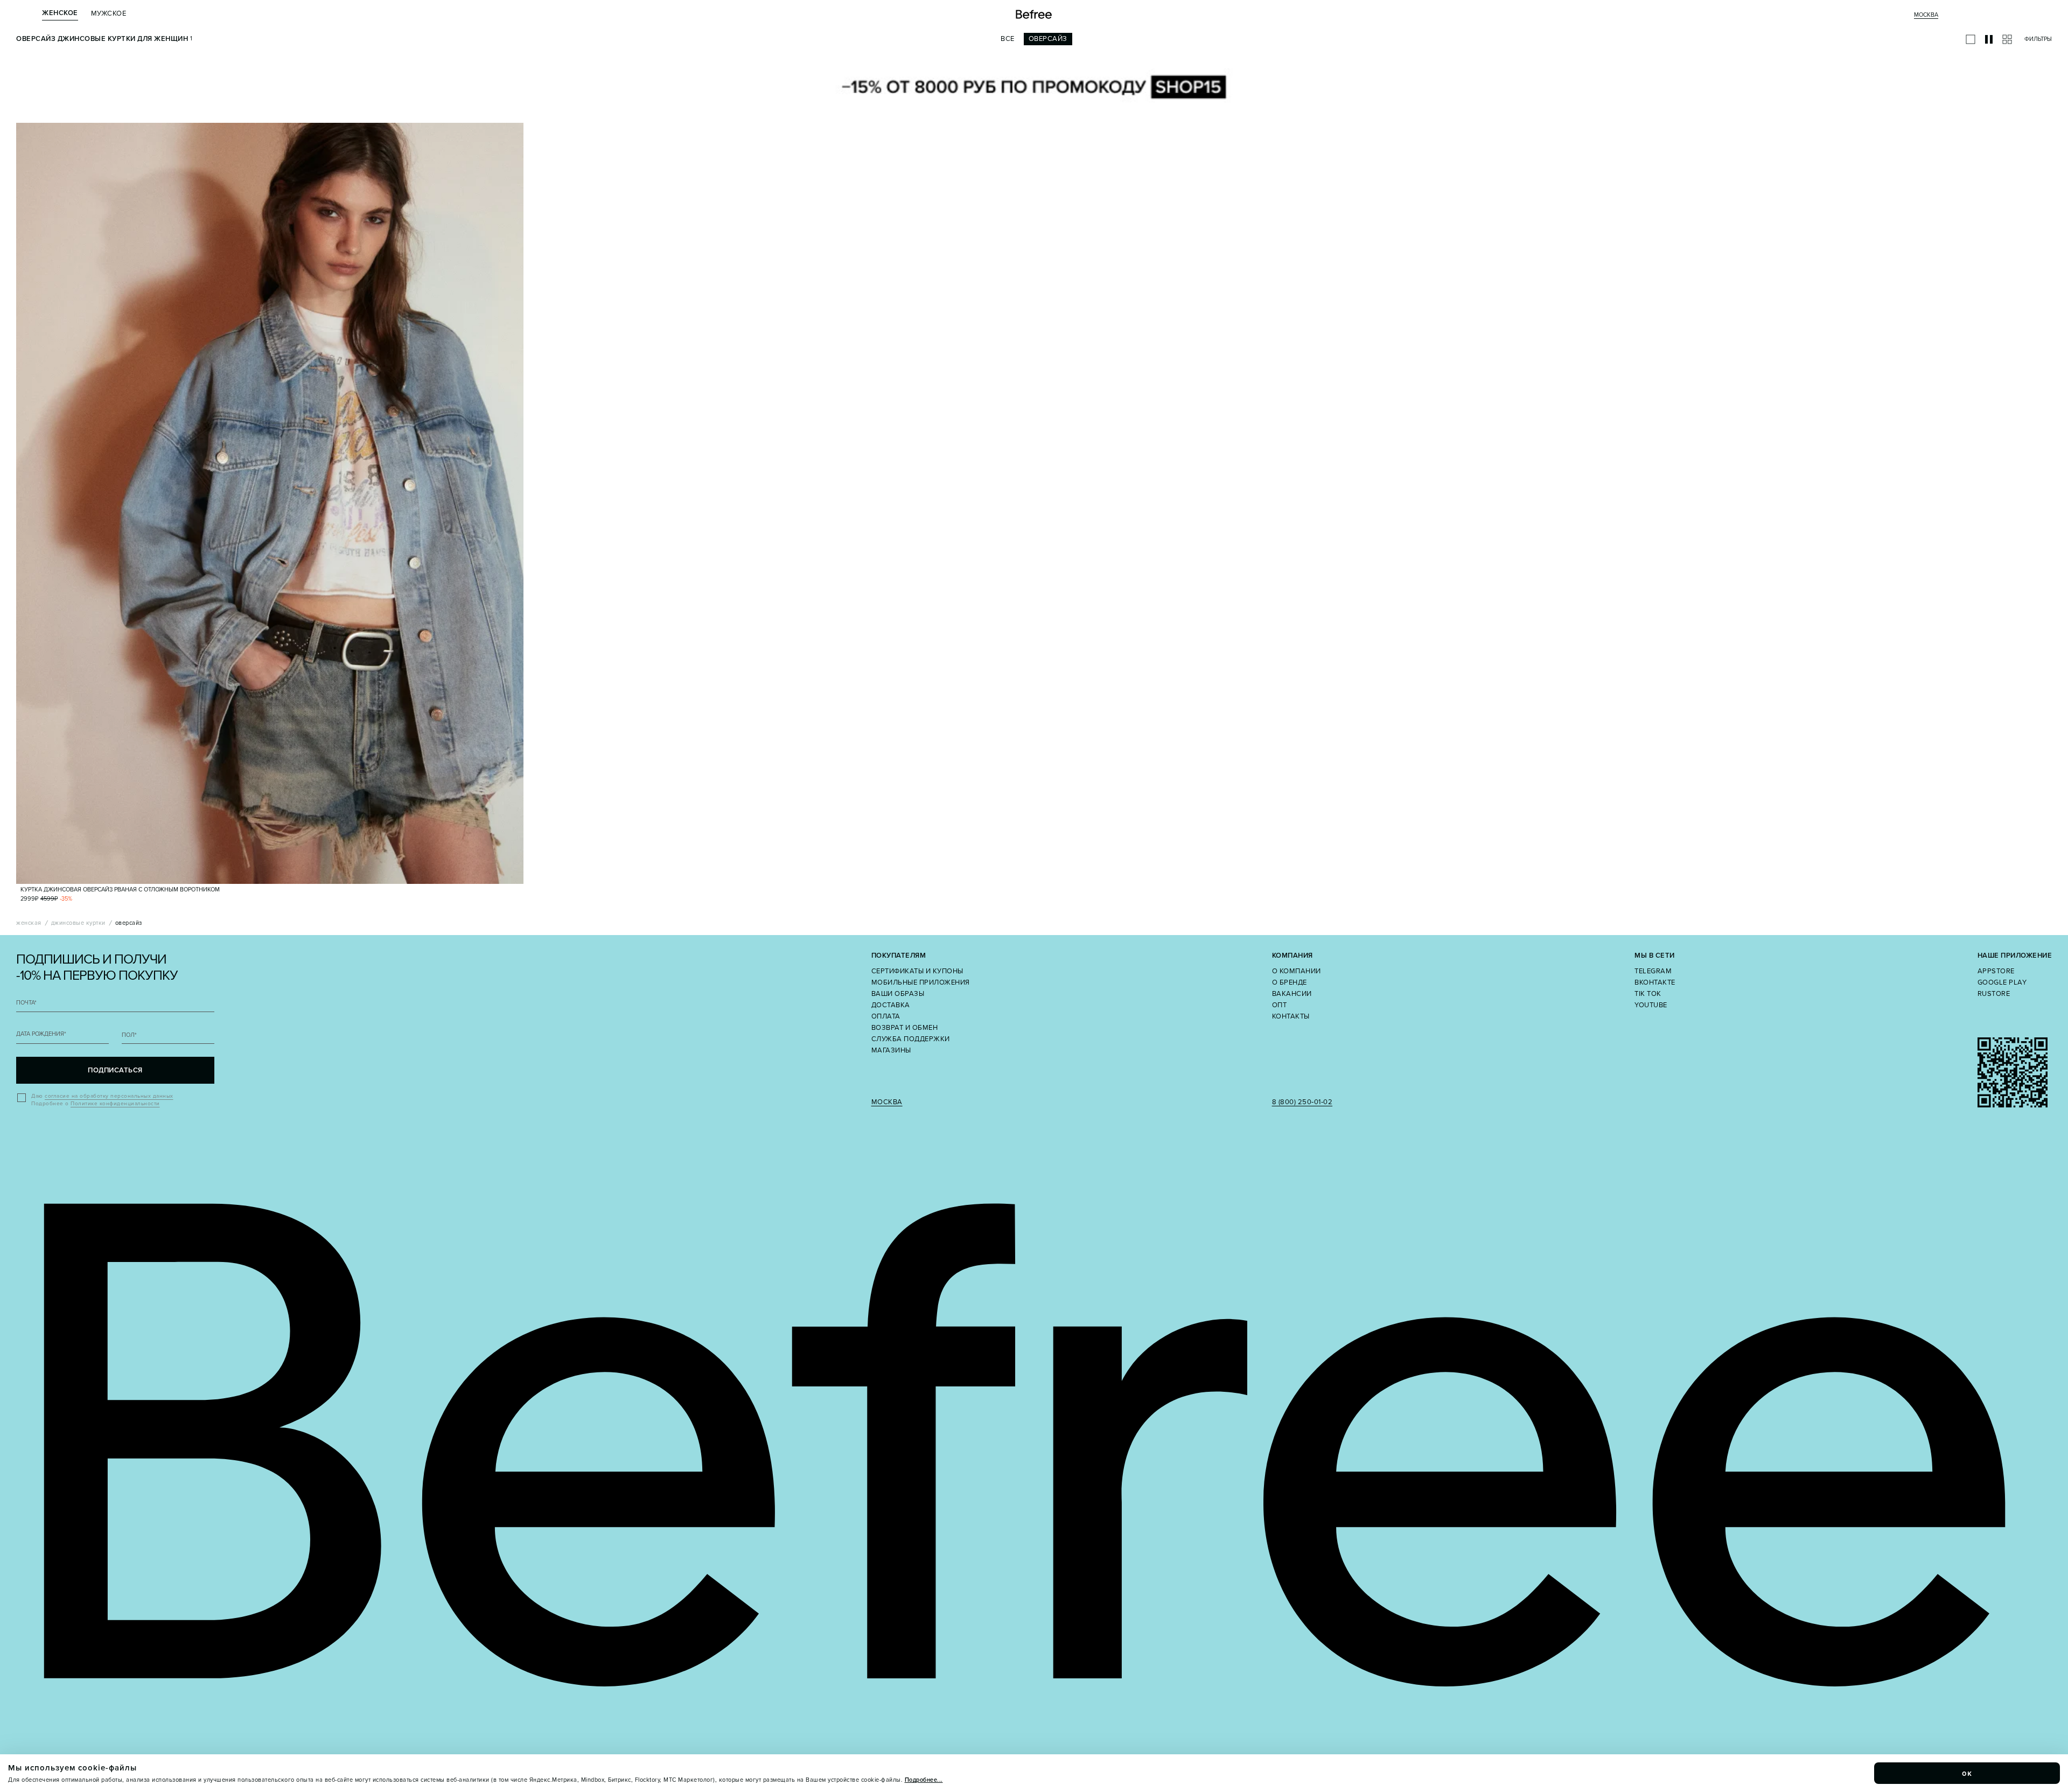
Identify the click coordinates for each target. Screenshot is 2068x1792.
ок (1967, 1773)
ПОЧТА (26, 1003)
